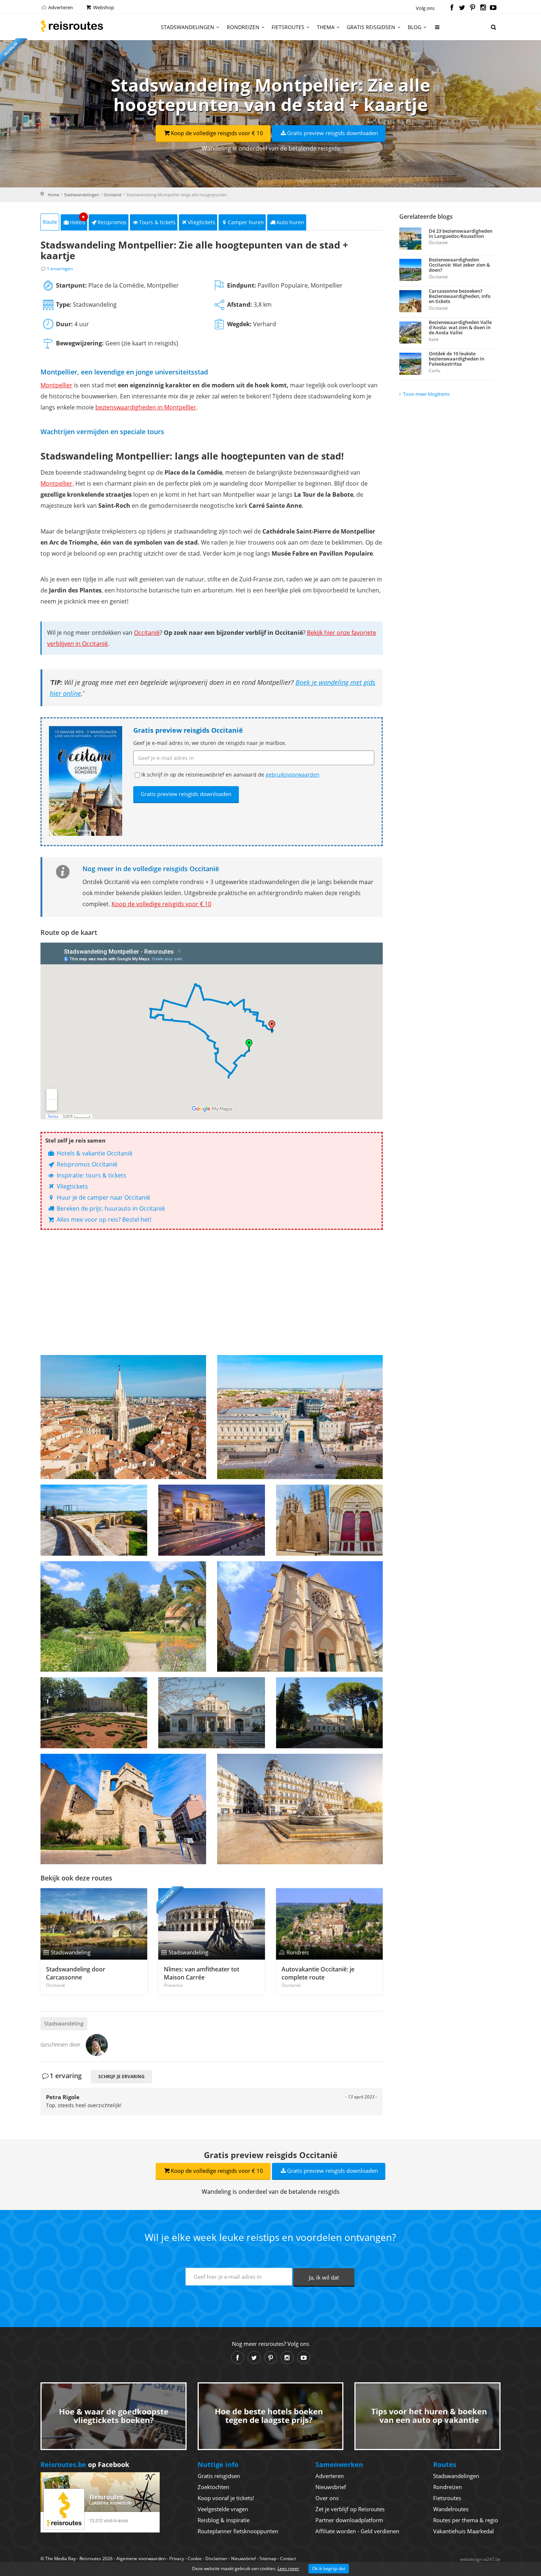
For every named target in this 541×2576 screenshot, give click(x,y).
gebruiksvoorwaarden (293, 775)
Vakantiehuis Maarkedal (464, 2531)
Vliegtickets (201, 222)
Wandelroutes (451, 2509)
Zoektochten (213, 2487)
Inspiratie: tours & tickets (91, 1175)
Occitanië (113, 195)
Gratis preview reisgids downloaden (333, 133)
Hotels (78, 220)
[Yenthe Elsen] (97, 2044)
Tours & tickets (157, 222)
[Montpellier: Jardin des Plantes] (123, 1616)
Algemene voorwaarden (141, 2559)
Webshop (103, 7)
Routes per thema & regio (466, 2520)
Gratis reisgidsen (371, 27)
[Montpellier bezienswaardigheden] (300, 1417)
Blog (415, 27)
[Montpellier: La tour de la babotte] (123, 1809)
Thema (326, 27)
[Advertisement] (212, 1292)
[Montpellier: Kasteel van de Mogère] (329, 1713)
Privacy (177, 2559)
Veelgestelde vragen (223, 2509)
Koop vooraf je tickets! (226, 2498)
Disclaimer (216, 2559)
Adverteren (60, 7)
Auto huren (290, 222)
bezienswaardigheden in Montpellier (146, 407)
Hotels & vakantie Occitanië (94, 1153)
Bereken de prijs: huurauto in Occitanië (110, 1208)
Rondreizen (243, 27)
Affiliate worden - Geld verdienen (357, 2531)
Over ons (327, 2498)
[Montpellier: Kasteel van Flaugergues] (94, 1713)
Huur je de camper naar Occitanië (103, 1197)
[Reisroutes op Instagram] (483, 8)
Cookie (195, 2559)
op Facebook (85, 2464)
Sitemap (268, 2559)
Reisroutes (72, 26)
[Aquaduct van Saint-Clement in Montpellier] (94, 1520)
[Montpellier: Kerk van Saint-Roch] (300, 1616)
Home (54, 195)
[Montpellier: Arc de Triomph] (212, 1520)
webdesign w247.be (480, 2559)
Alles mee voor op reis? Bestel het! (103, 1220)
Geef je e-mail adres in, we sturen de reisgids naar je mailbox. (210, 743)
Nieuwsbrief (331, 2487)
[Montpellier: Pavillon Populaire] (212, 1713)
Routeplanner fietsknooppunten (238, 2531)
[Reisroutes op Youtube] (493, 8)
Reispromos (112, 222)
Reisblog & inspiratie (224, 2520)
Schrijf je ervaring (121, 2077)
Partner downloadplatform (349, 2520)
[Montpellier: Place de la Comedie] (300, 1809)
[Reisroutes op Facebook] (452, 8)
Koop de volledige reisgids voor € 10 (217, 133)
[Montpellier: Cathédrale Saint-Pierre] (329, 1520)
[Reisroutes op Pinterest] (472, 8)
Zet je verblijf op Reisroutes (350, 2509)
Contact (288, 2559)
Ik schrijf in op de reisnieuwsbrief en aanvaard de (230, 775)
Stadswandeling (64, 2024)
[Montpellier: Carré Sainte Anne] (123, 1417)
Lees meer (288, 2568)
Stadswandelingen (188, 27)
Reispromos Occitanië (86, 1164)
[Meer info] (438, 30)
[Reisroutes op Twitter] (462, 8)
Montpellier (56, 385)
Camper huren (246, 222)
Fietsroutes (288, 27)
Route (50, 222)
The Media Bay (61, 2559)
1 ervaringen (60, 269)
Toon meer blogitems (426, 394)
